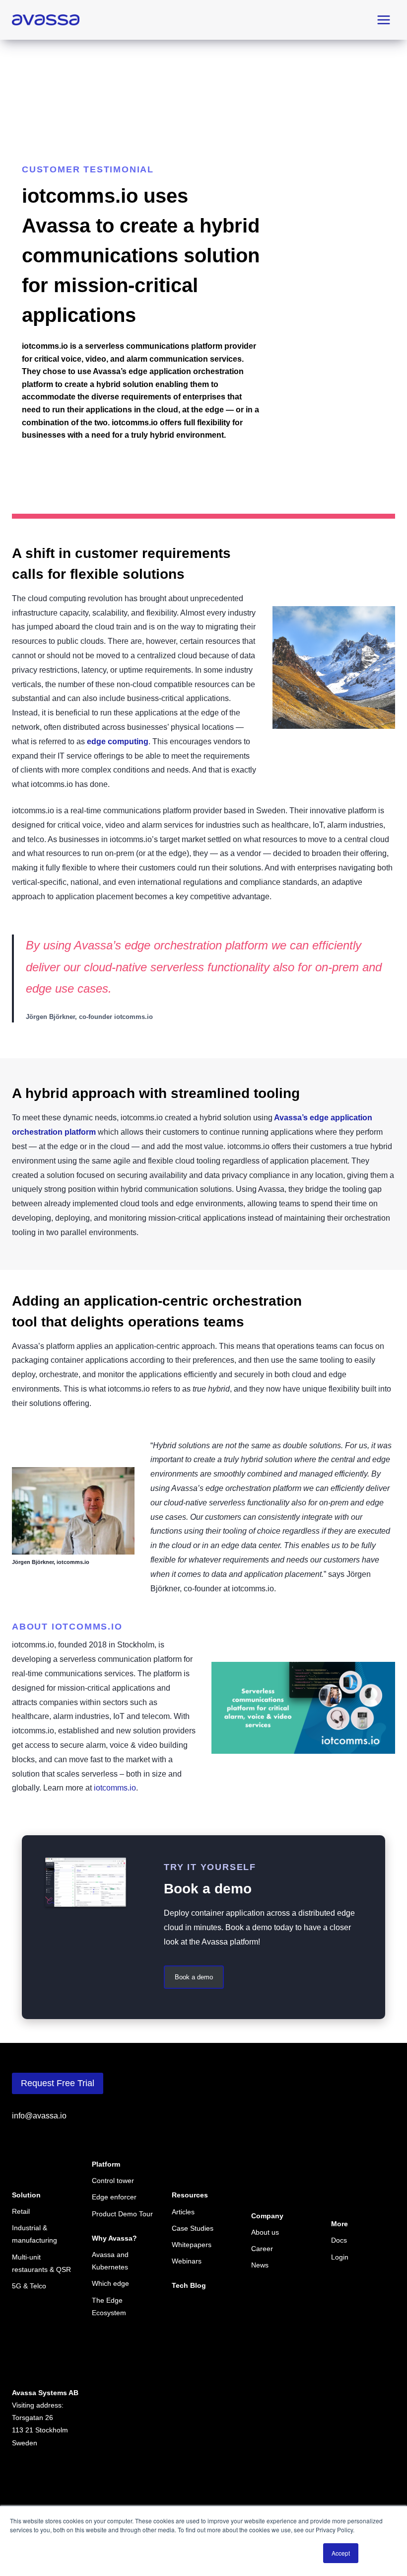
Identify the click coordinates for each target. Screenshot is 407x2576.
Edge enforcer (114, 2197)
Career (262, 2249)
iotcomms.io (115, 1788)
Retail (21, 2211)
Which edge (110, 2283)
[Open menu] (383, 20)
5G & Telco (29, 2286)
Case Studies (193, 2228)
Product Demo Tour (122, 2214)
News (260, 2265)
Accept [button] (341, 2553)
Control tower (113, 2181)
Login (340, 2257)
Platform (106, 2164)
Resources (190, 2195)
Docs (339, 2240)
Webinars (187, 2261)
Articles (183, 2212)
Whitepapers (192, 2245)
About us (265, 2232)
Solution (26, 2195)
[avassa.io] (46, 20)
